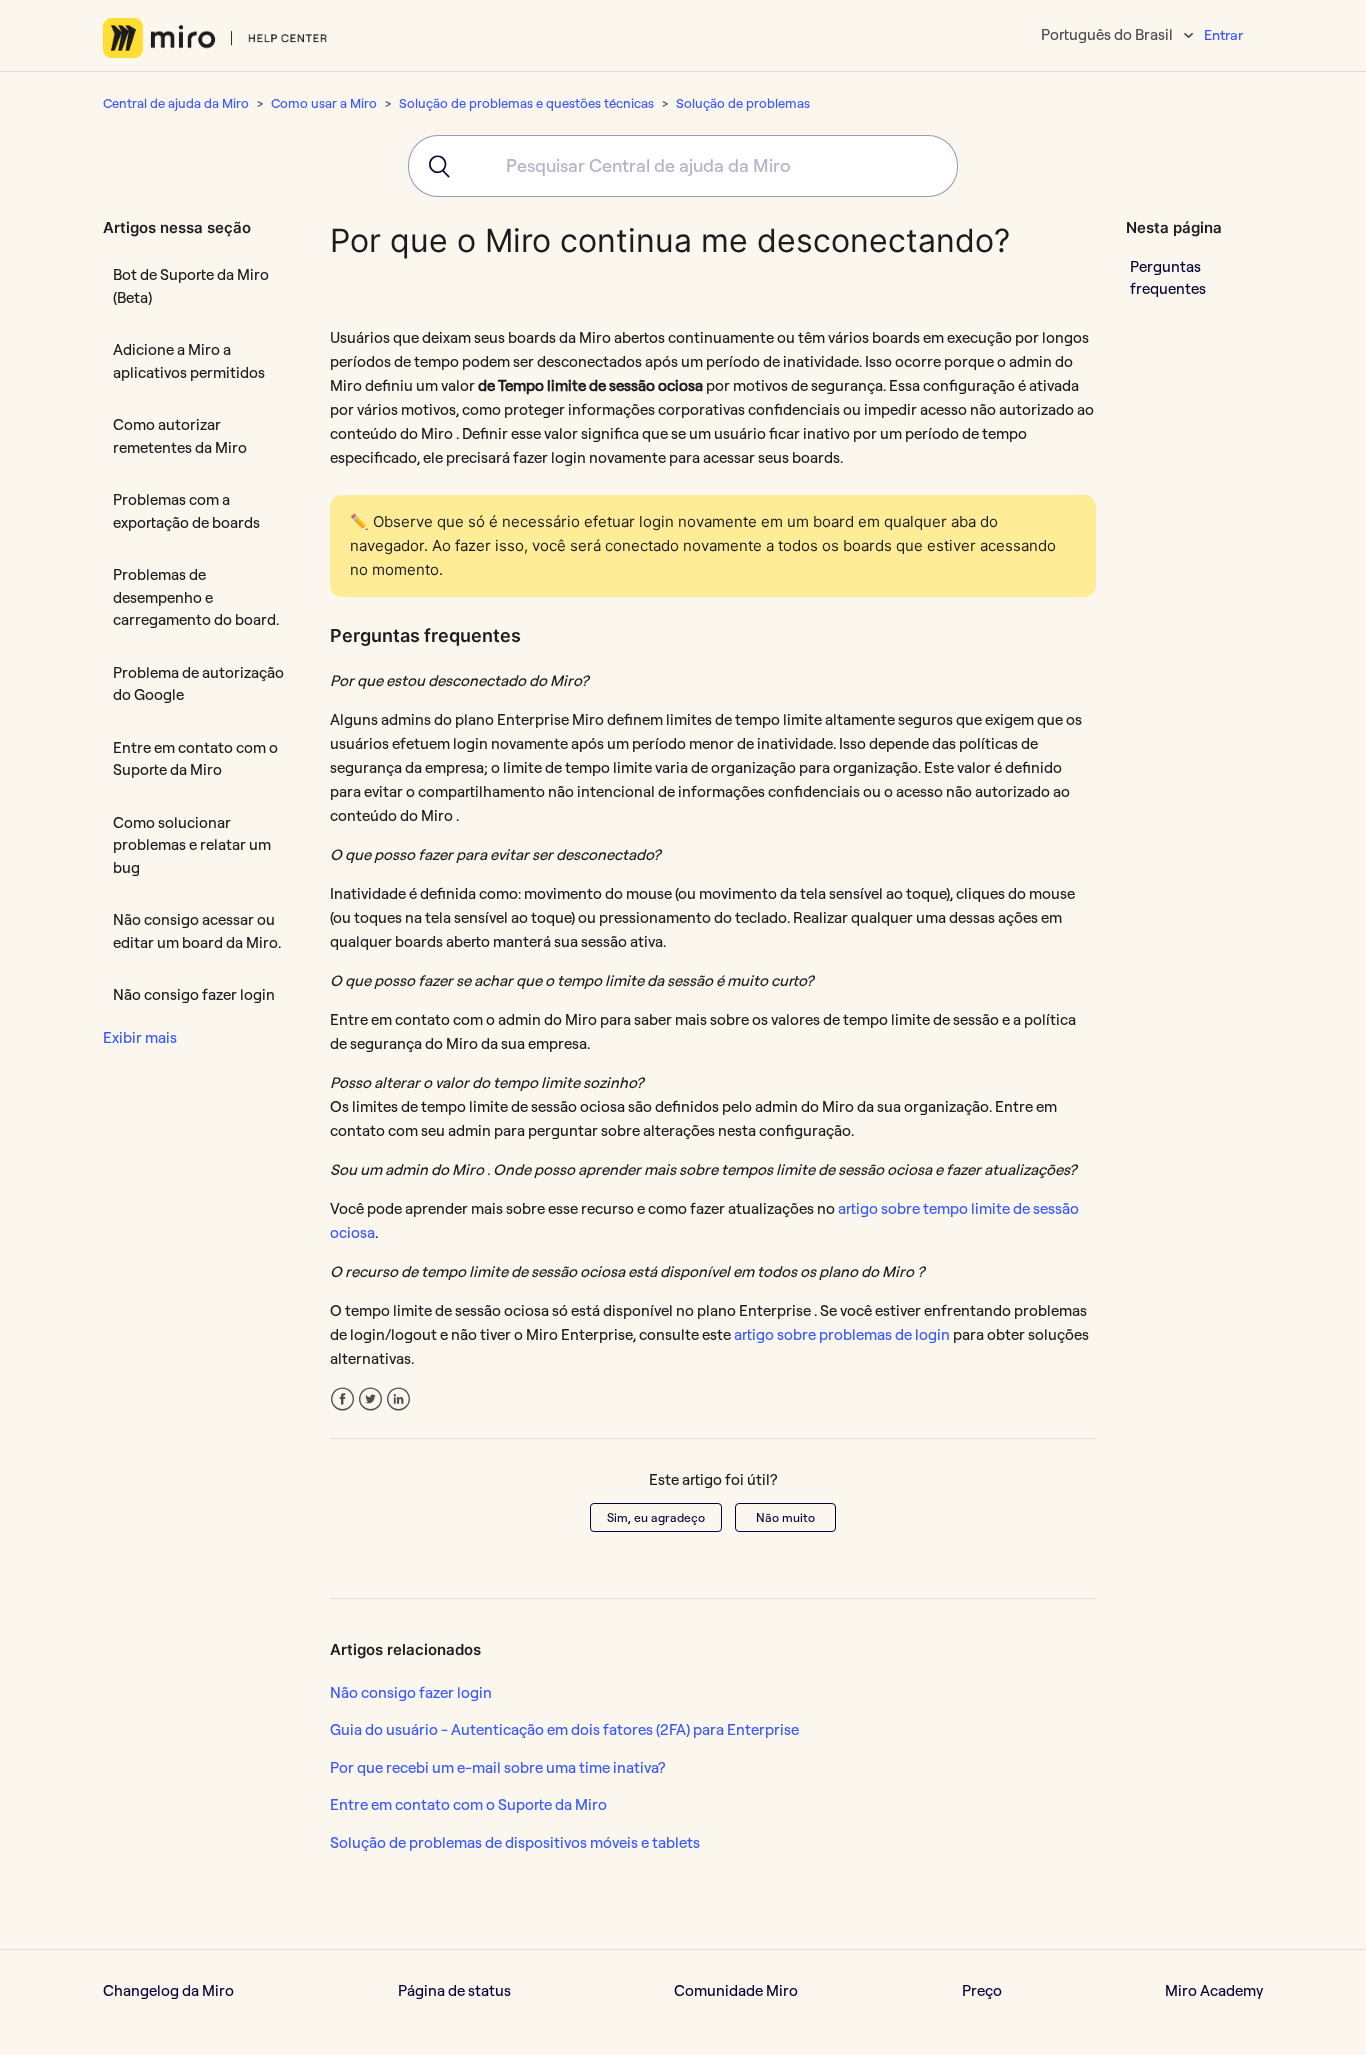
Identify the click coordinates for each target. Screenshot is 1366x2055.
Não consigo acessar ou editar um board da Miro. (197, 931)
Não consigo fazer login (194, 994)
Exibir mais (140, 1037)
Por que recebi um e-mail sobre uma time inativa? (497, 1767)
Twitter (370, 1399)
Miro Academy (1214, 1990)
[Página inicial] (215, 38)
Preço (982, 1990)
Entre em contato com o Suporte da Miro (195, 759)
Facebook (342, 1399)
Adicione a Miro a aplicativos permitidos (189, 361)
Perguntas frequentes (1168, 277)
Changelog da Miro (168, 1990)
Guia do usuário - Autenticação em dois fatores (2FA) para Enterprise (564, 1729)
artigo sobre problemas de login (843, 1334)
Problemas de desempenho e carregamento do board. (196, 597)
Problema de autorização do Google (198, 684)
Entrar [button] (1223, 35)
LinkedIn (398, 1399)
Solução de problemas (743, 103)
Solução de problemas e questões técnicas (526, 103)
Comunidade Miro (736, 1990)
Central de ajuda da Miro (176, 103)
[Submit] (432, 166)
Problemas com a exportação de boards (186, 511)
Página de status (454, 1990)
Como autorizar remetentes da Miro (180, 436)
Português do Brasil (1108, 34)
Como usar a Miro (324, 103)
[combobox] (683, 166)
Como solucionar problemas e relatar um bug (192, 845)
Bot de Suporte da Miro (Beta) (191, 286)
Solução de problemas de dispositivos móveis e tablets (515, 1842)
